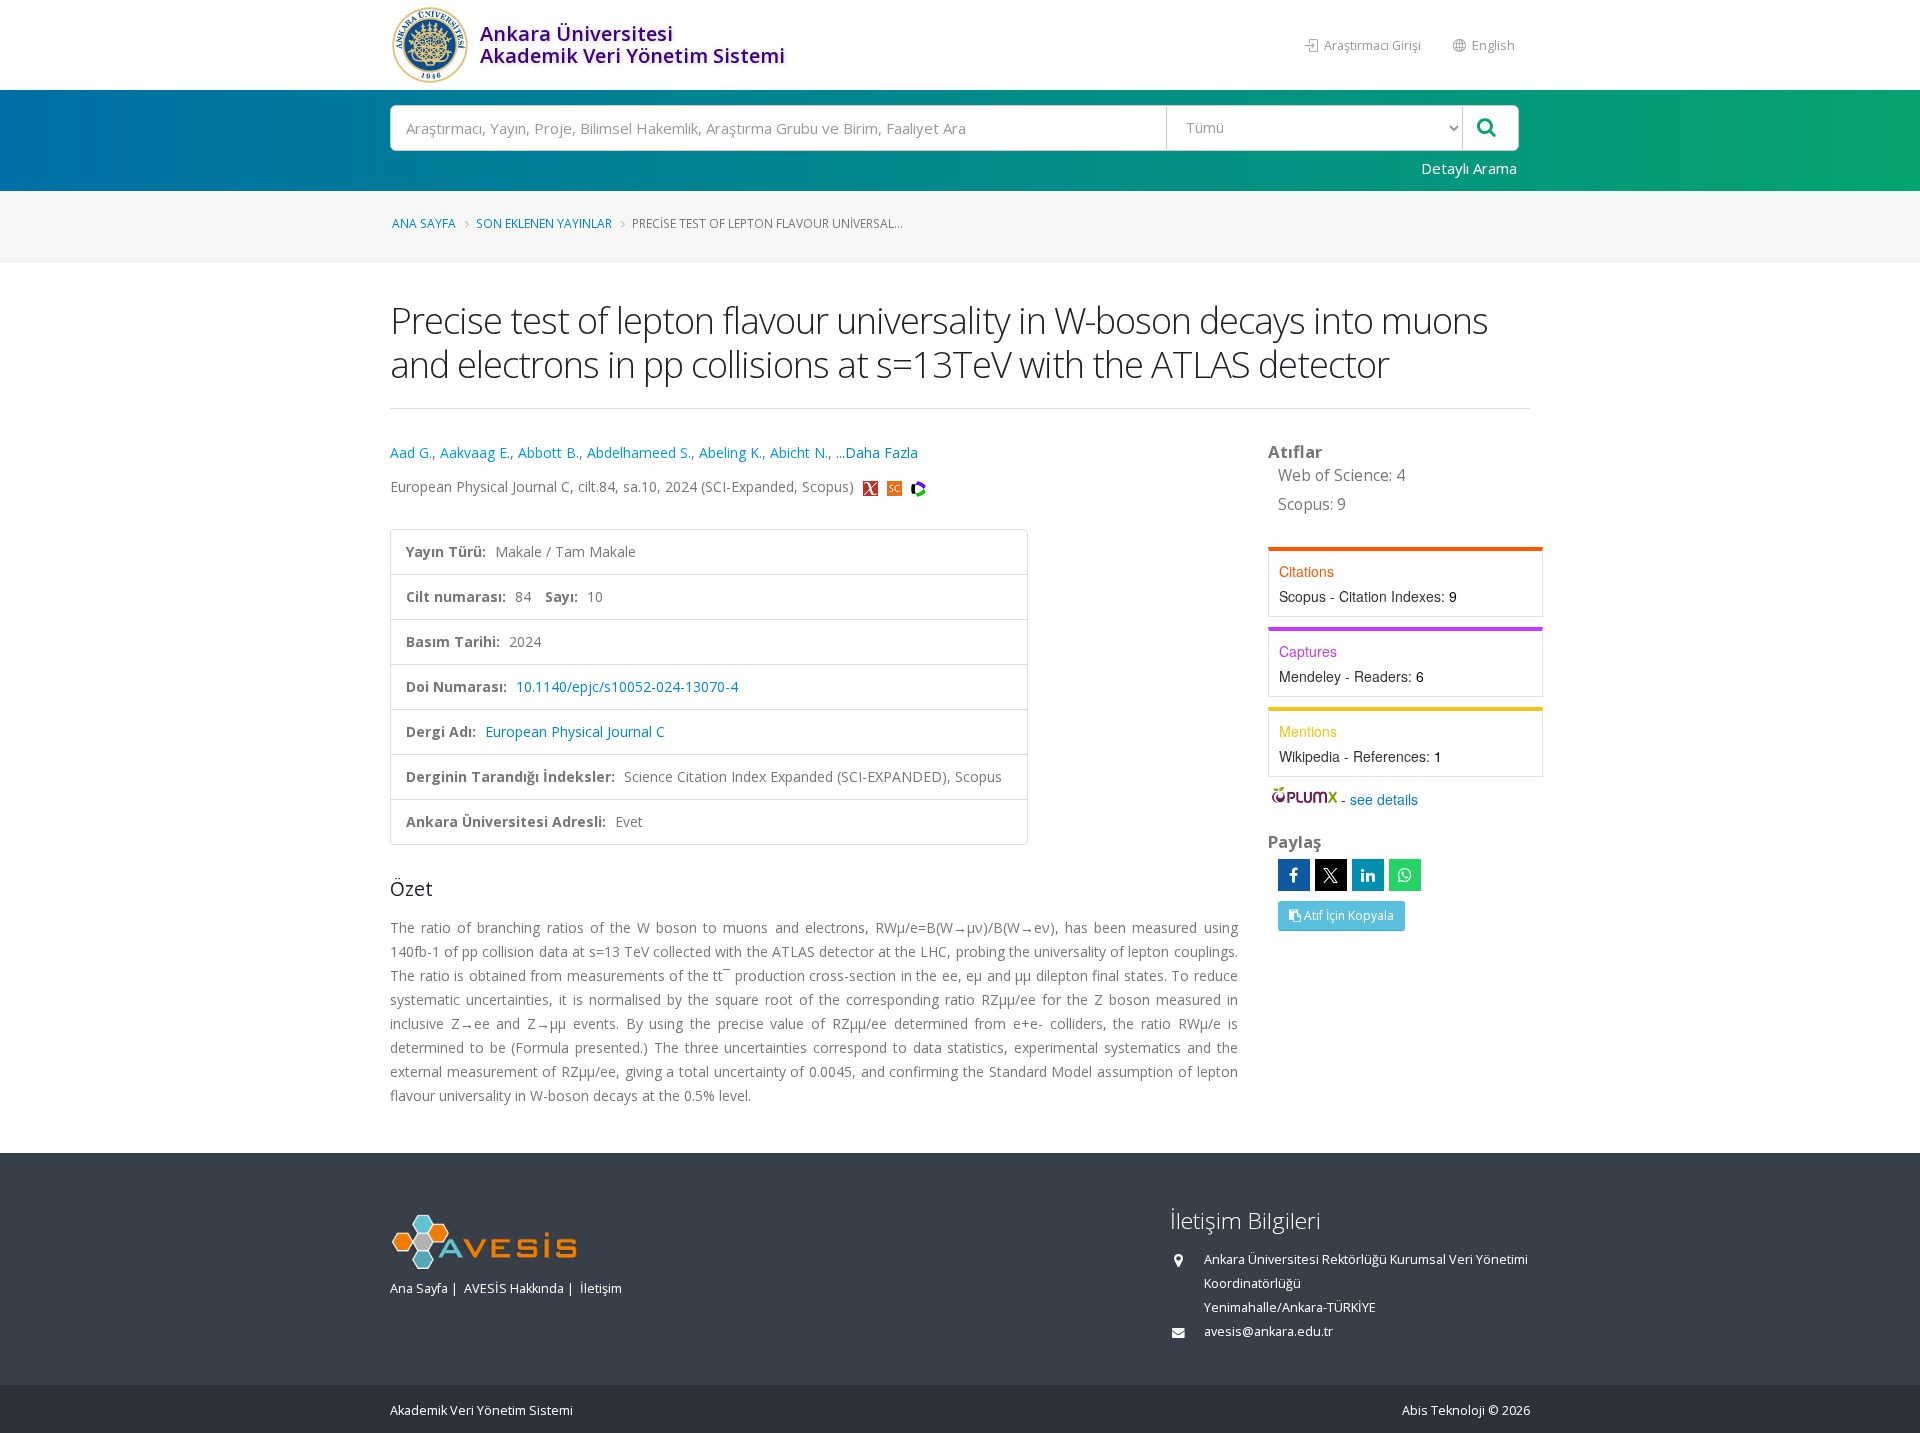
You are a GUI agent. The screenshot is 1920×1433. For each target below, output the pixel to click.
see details (1384, 799)
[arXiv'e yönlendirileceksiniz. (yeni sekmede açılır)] (872, 486)
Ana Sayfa (424, 223)
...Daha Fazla (877, 452)
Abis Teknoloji (1443, 1410)
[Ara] (1486, 128)
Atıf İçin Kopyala (1347, 915)
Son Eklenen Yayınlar (544, 223)
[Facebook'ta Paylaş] (1294, 875)
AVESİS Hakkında (514, 1288)
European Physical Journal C (575, 731)
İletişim (601, 1288)
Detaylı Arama (1469, 168)
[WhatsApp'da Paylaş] (1405, 875)
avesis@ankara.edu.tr (1268, 1331)
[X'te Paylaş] (1331, 875)
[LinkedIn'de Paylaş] (1368, 875)
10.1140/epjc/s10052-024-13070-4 (627, 686)
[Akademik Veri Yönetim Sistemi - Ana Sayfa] (432, 45)
